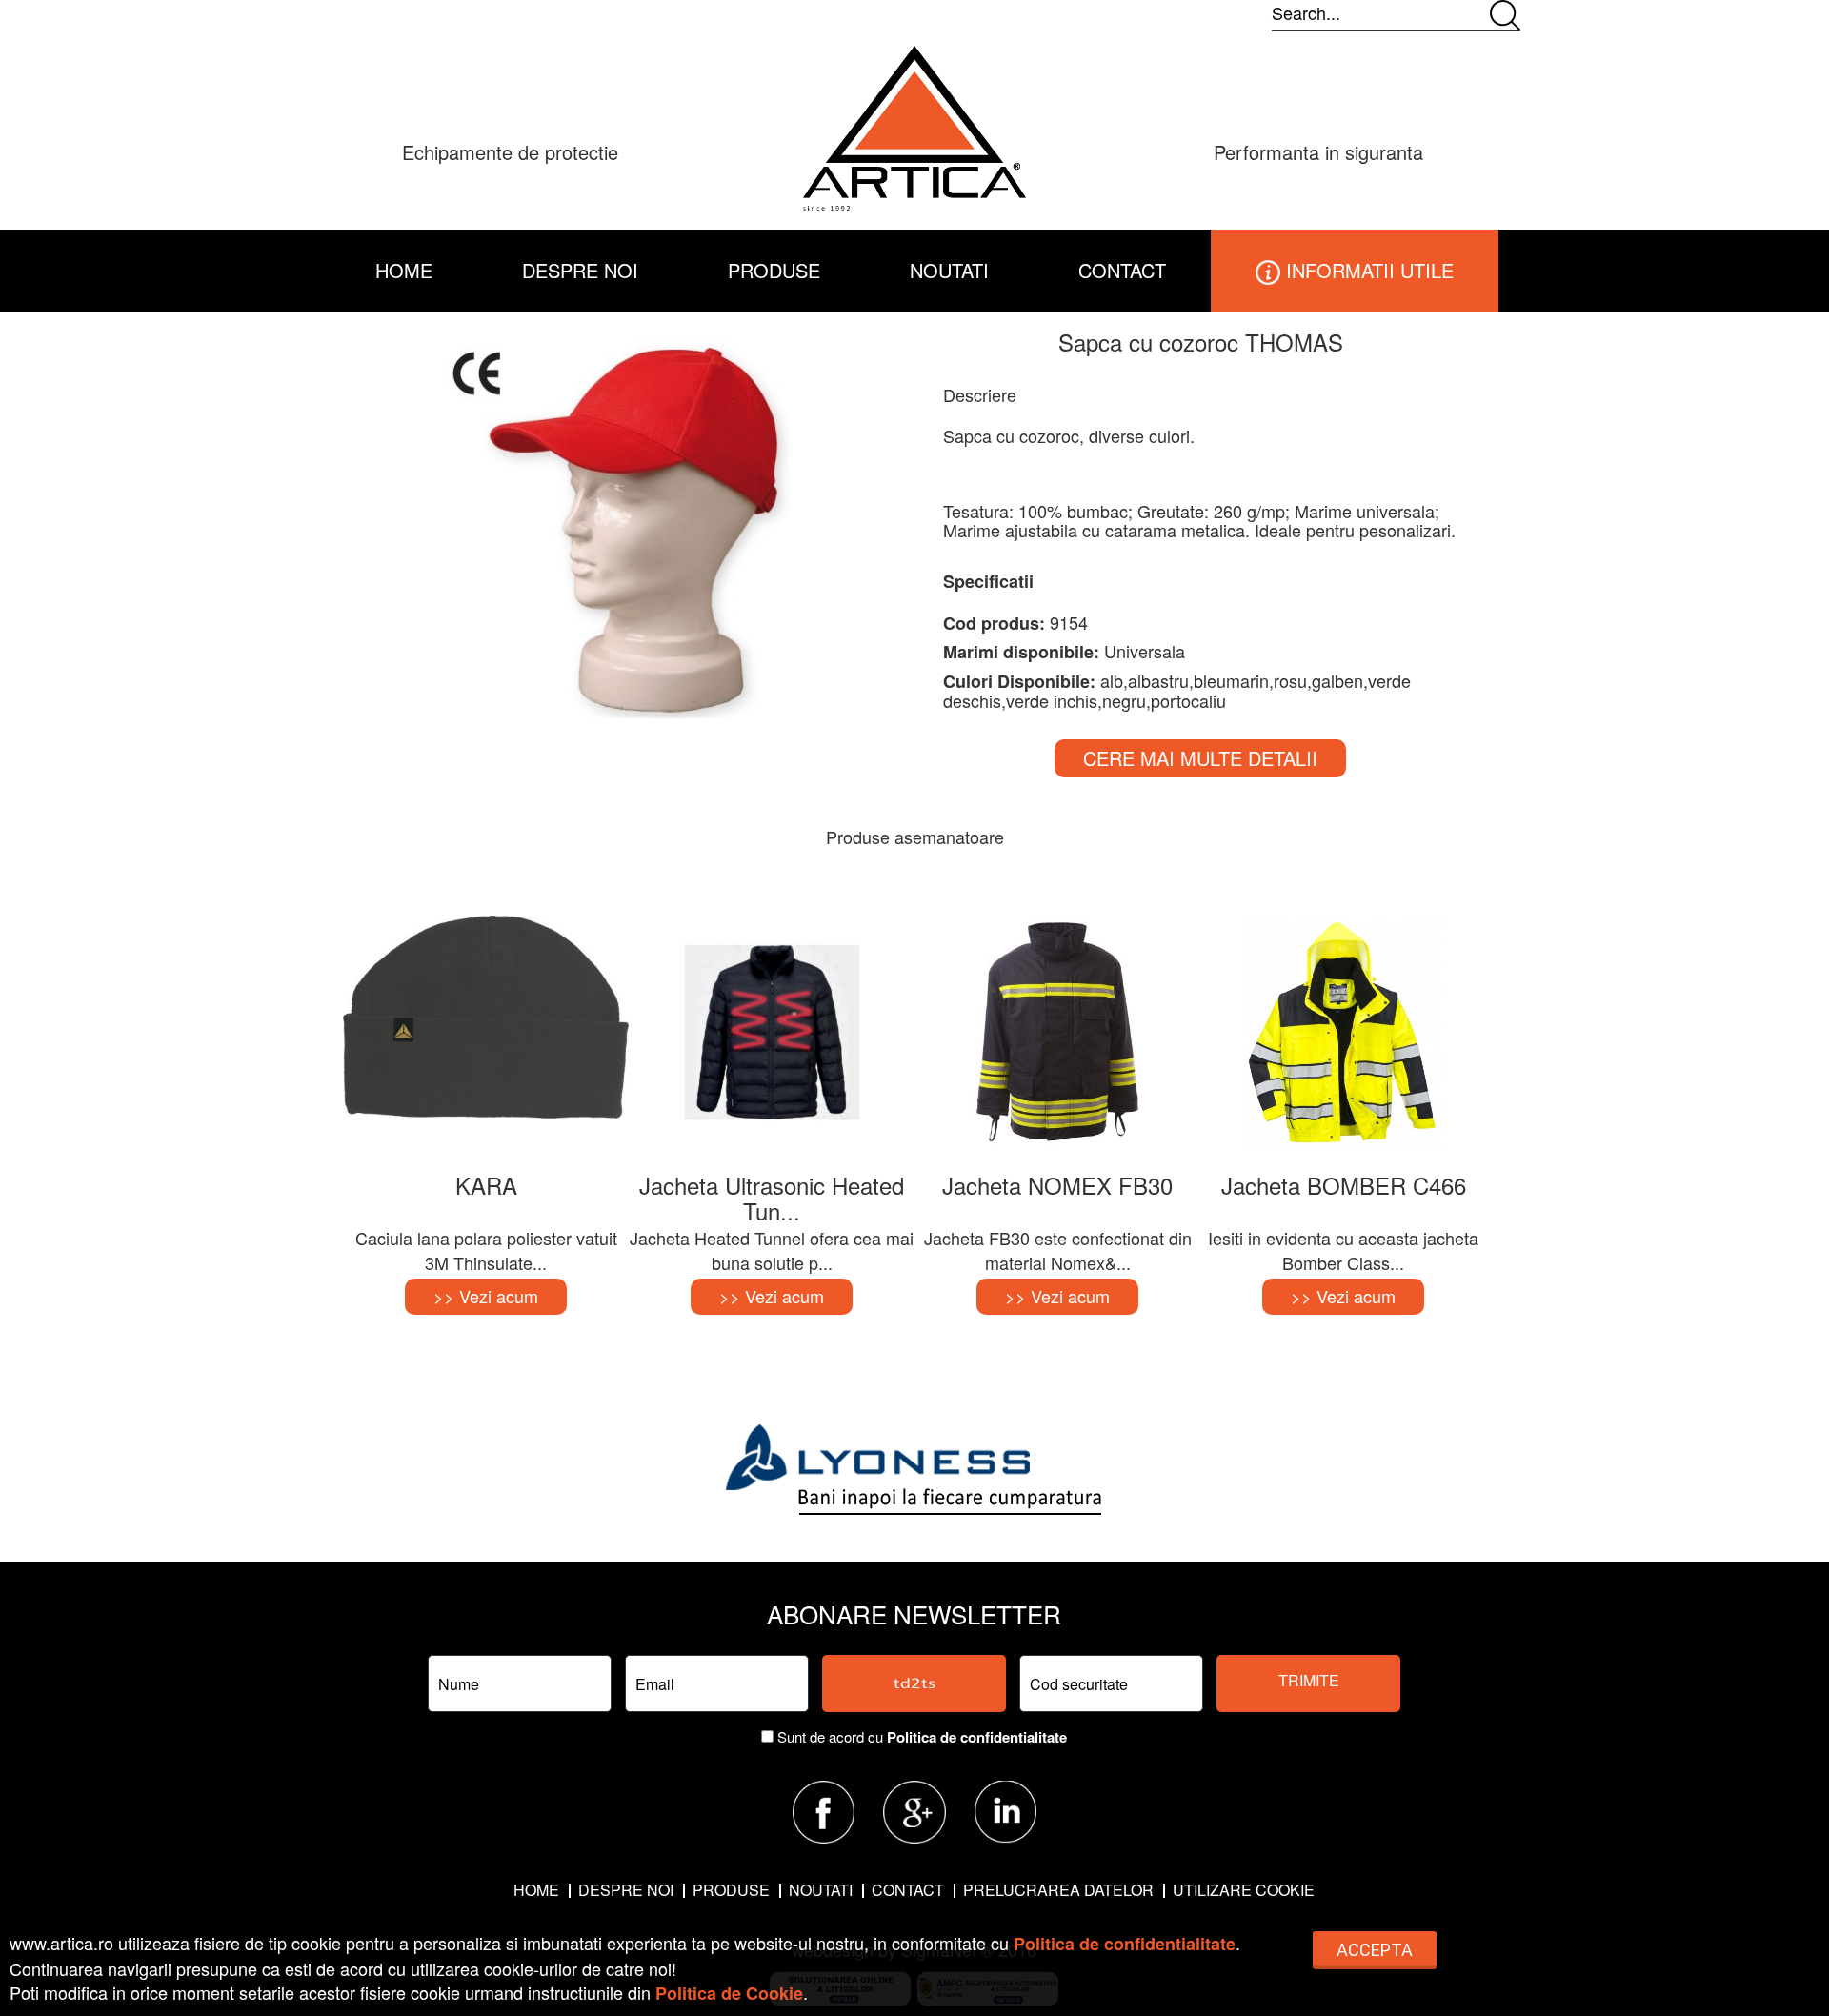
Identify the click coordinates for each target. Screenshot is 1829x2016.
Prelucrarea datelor (1058, 1890)
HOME (404, 270)
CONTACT (1122, 270)
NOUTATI (949, 270)
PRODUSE (731, 1890)
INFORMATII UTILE (1367, 270)
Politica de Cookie (729, 1993)
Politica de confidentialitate (977, 1737)
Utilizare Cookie (1244, 1890)
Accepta (1375, 1950)
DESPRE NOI (580, 270)
